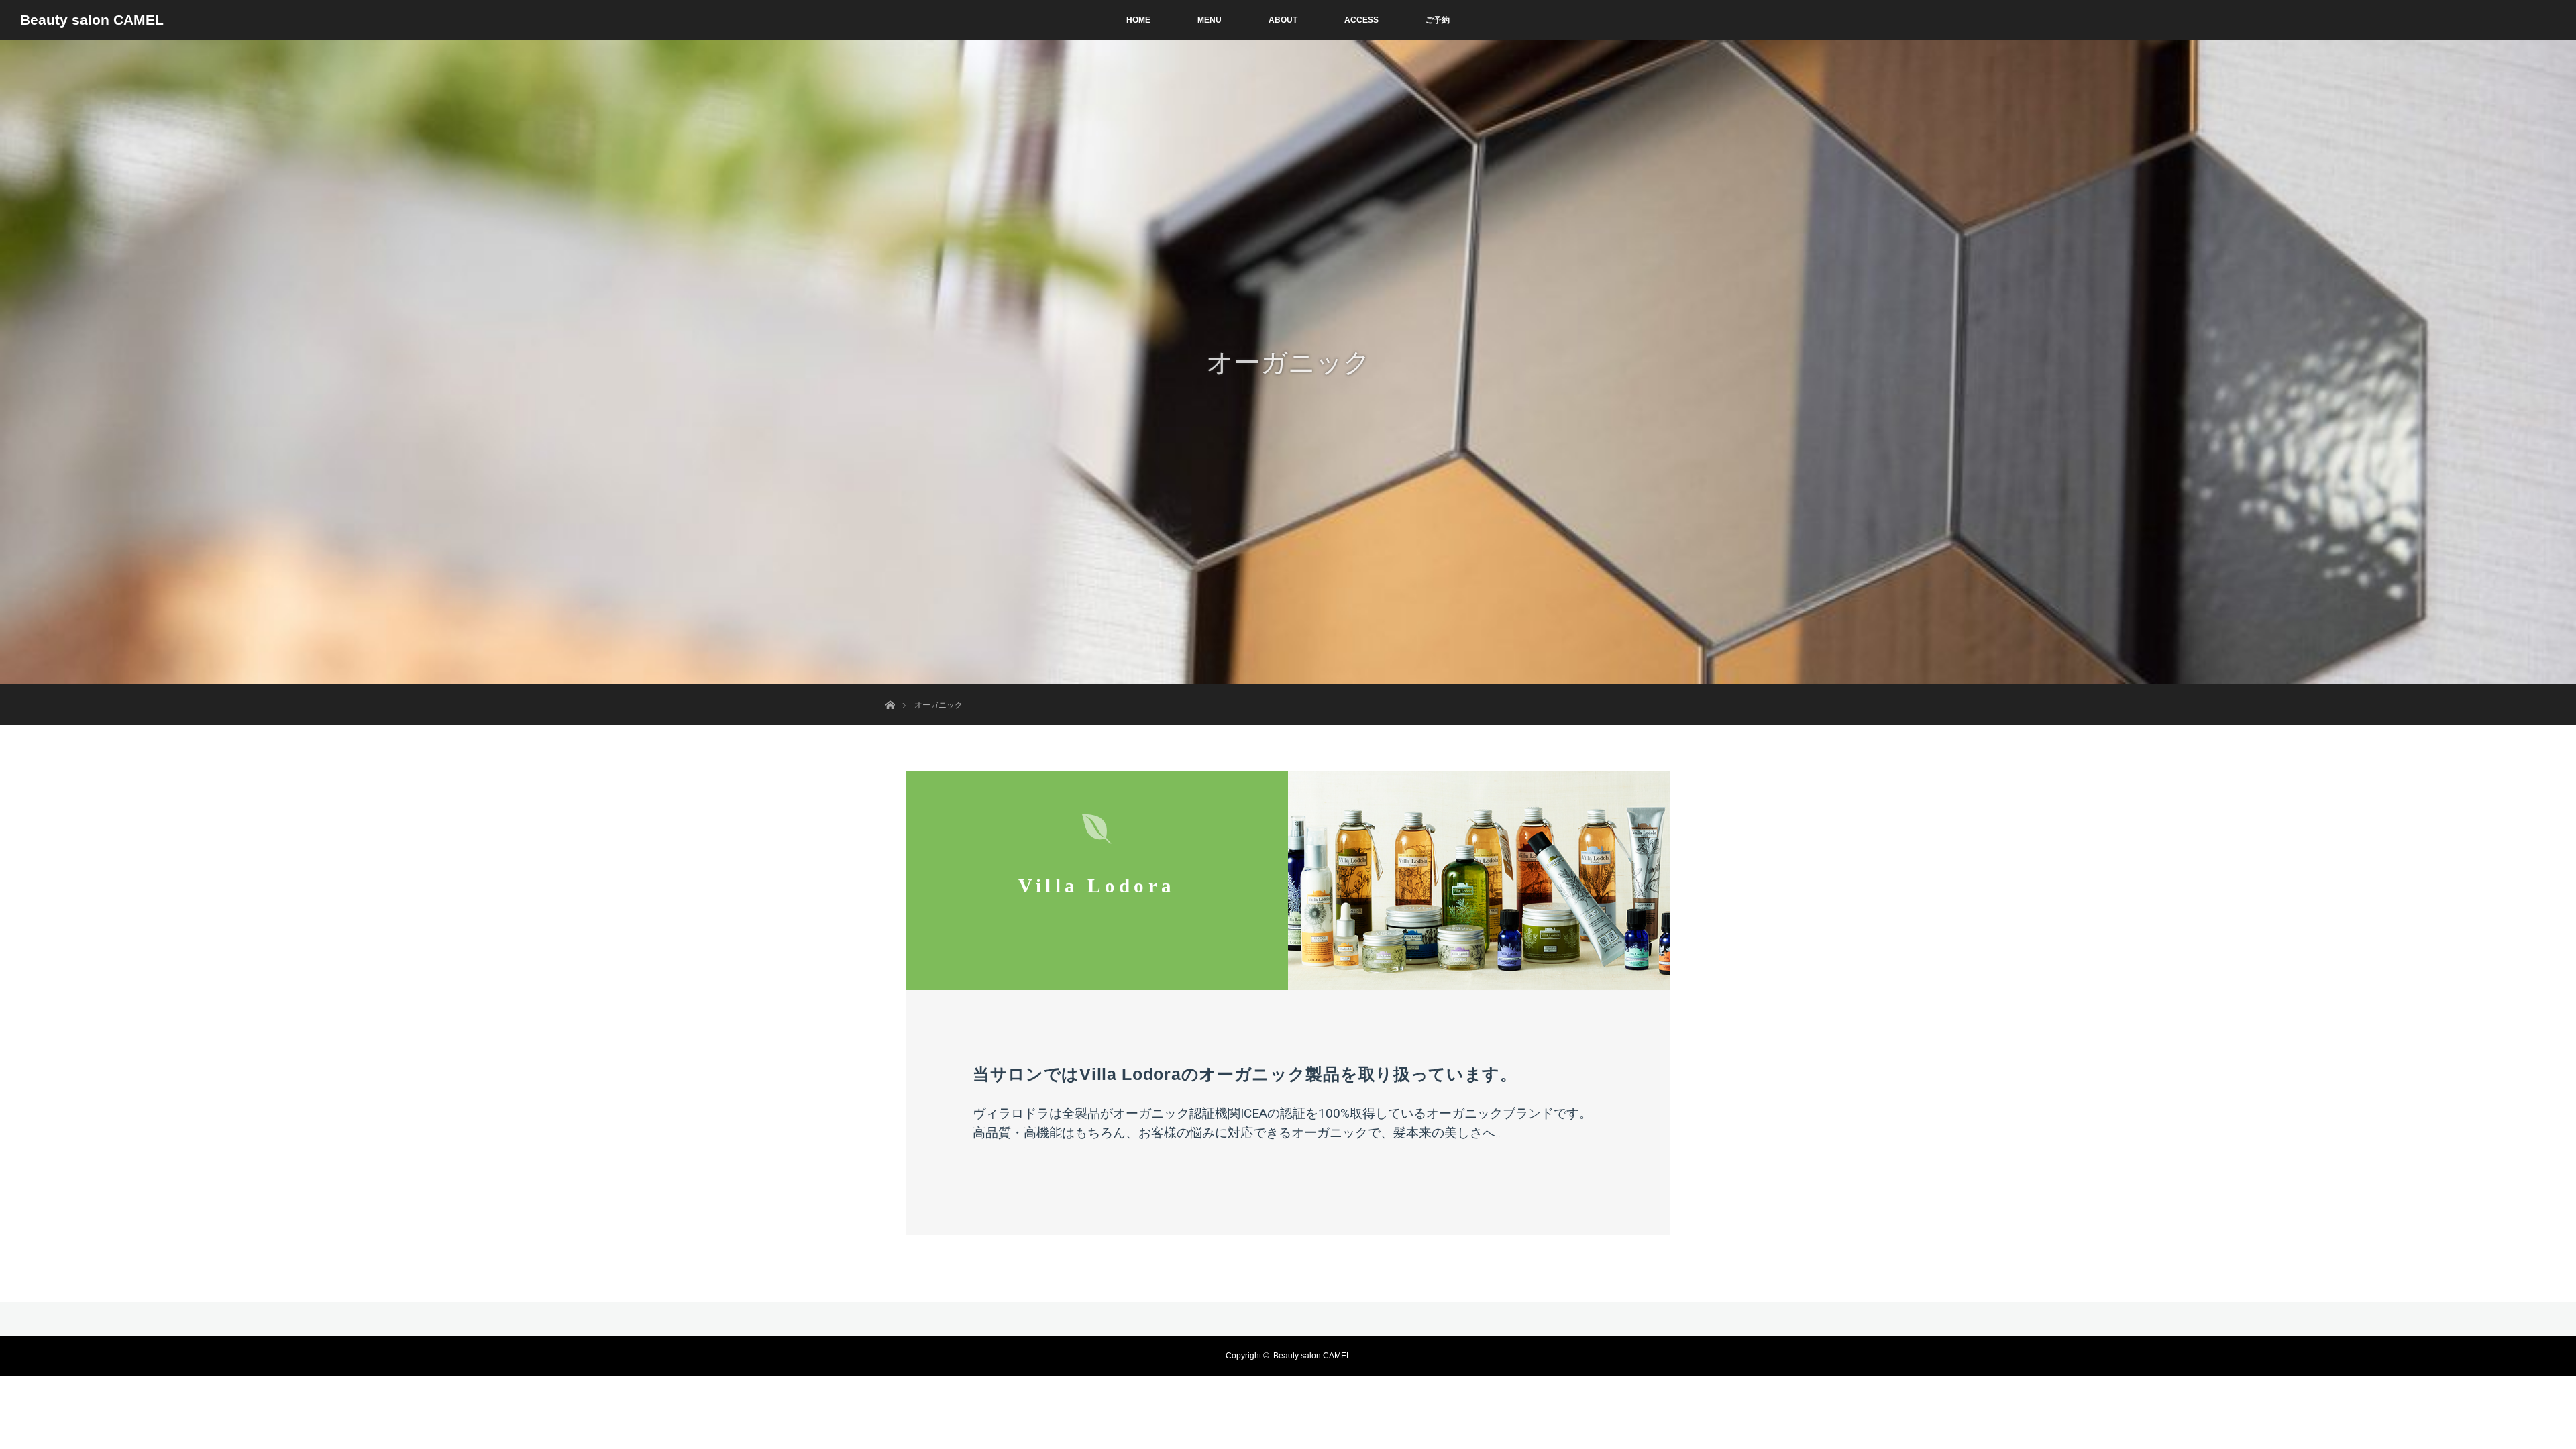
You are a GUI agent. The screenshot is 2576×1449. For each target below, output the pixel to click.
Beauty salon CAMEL (92, 20)
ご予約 (1438, 20)
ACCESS (1361, 20)
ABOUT (1283, 20)
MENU (1210, 20)
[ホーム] (890, 689)
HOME (1138, 20)
